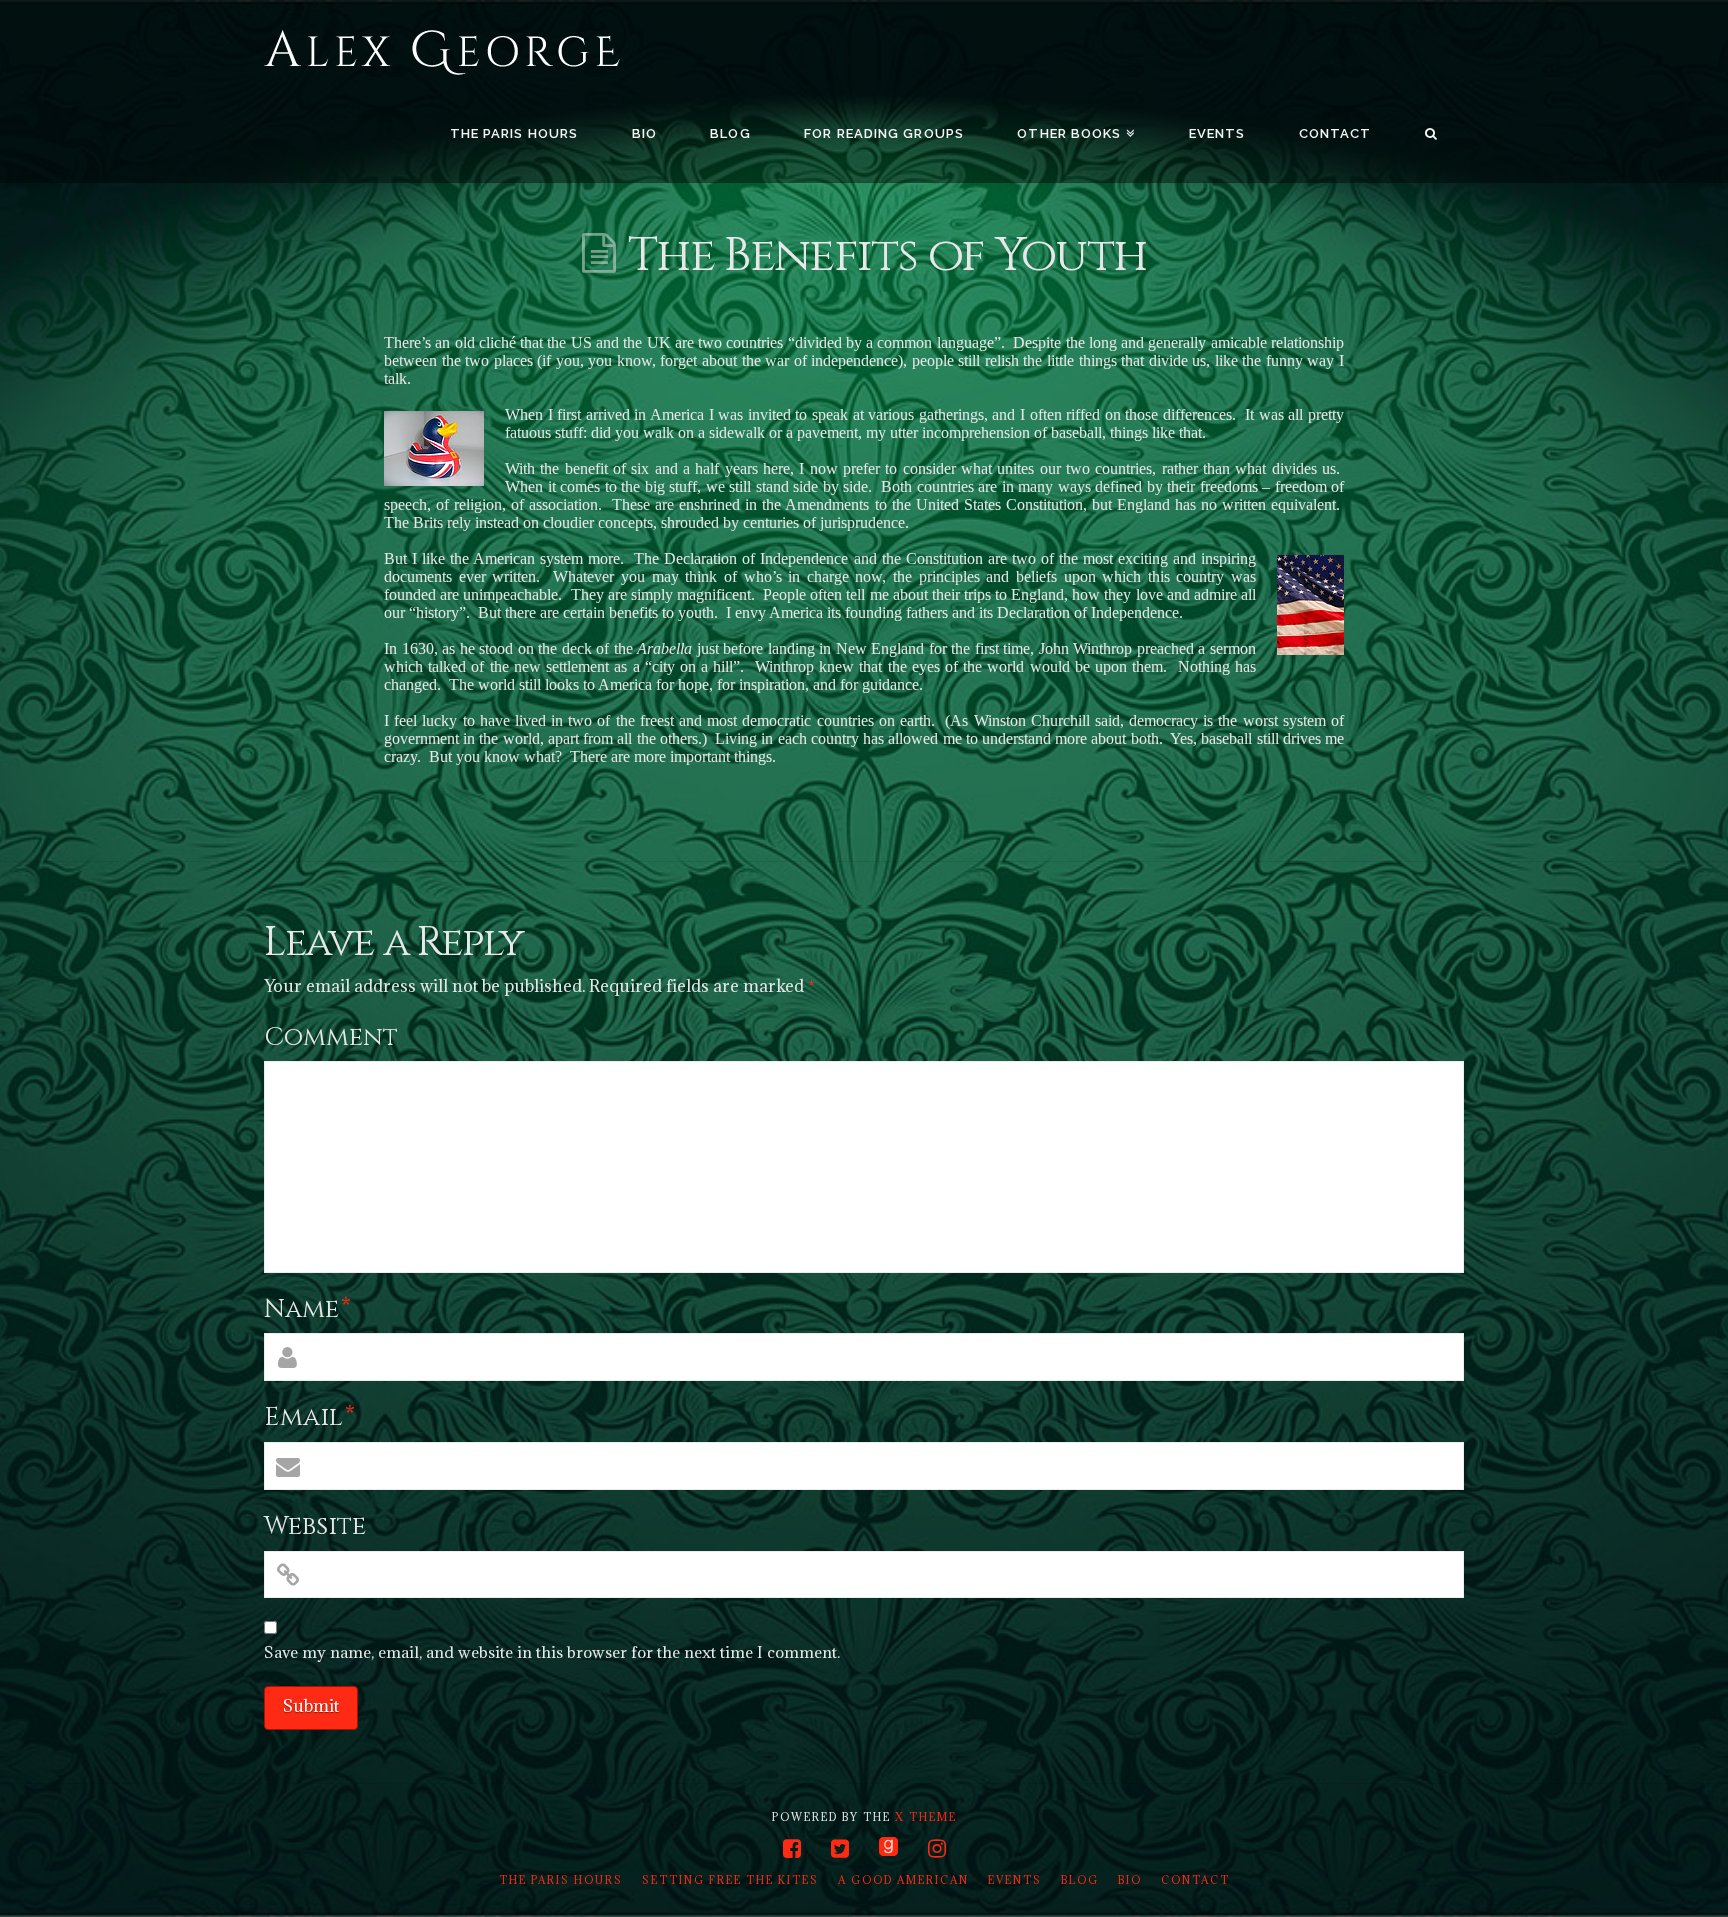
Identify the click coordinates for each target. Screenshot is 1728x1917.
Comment (331, 1037)
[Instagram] (937, 1848)
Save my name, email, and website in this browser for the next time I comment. (552, 1652)
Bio (1130, 1880)
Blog (1080, 1880)
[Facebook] (792, 1848)
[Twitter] (840, 1848)
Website (315, 1526)
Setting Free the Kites (730, 1880)
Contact (1195, 1880)
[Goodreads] (888, 1848)
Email (309, 1417)
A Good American (903, 1880)
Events (1015, 1880)
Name (307, 1309)
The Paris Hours (561, 1880)
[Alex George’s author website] (442, 53)
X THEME (926, 1817)
